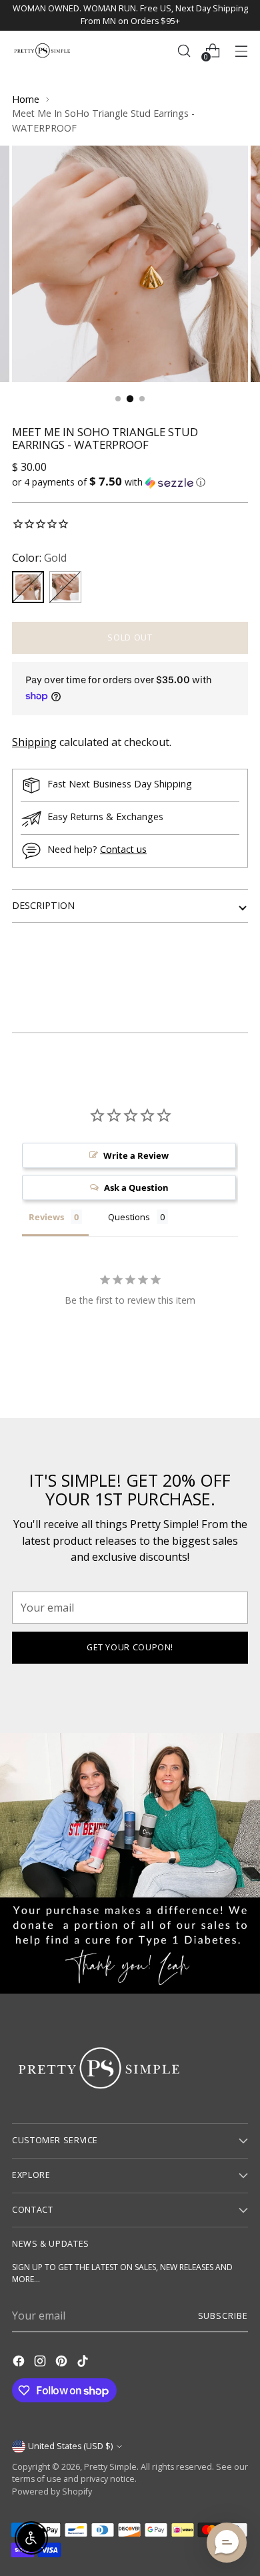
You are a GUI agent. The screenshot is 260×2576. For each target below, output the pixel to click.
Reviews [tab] (46, 1217)
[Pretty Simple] (42, 50)
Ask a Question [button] (136, 1187)
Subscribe (223, 2316)
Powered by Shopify (52, 2492)
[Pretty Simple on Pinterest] (63, 2363)
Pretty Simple (110, 2467)
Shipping (34, 742)
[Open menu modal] (241, 50)
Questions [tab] (129, 1217)
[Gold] (28, 587)
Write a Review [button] (136, 1155)
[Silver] (65, 587)
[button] (130, 482)
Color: (39, 558)
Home (26, 99)
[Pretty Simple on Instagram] (41, 2363)
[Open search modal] (184, 50)
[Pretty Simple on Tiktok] (84, 2363)
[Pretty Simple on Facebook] (20, 2363)
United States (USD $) (70, 2446)
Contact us (123, 849)
